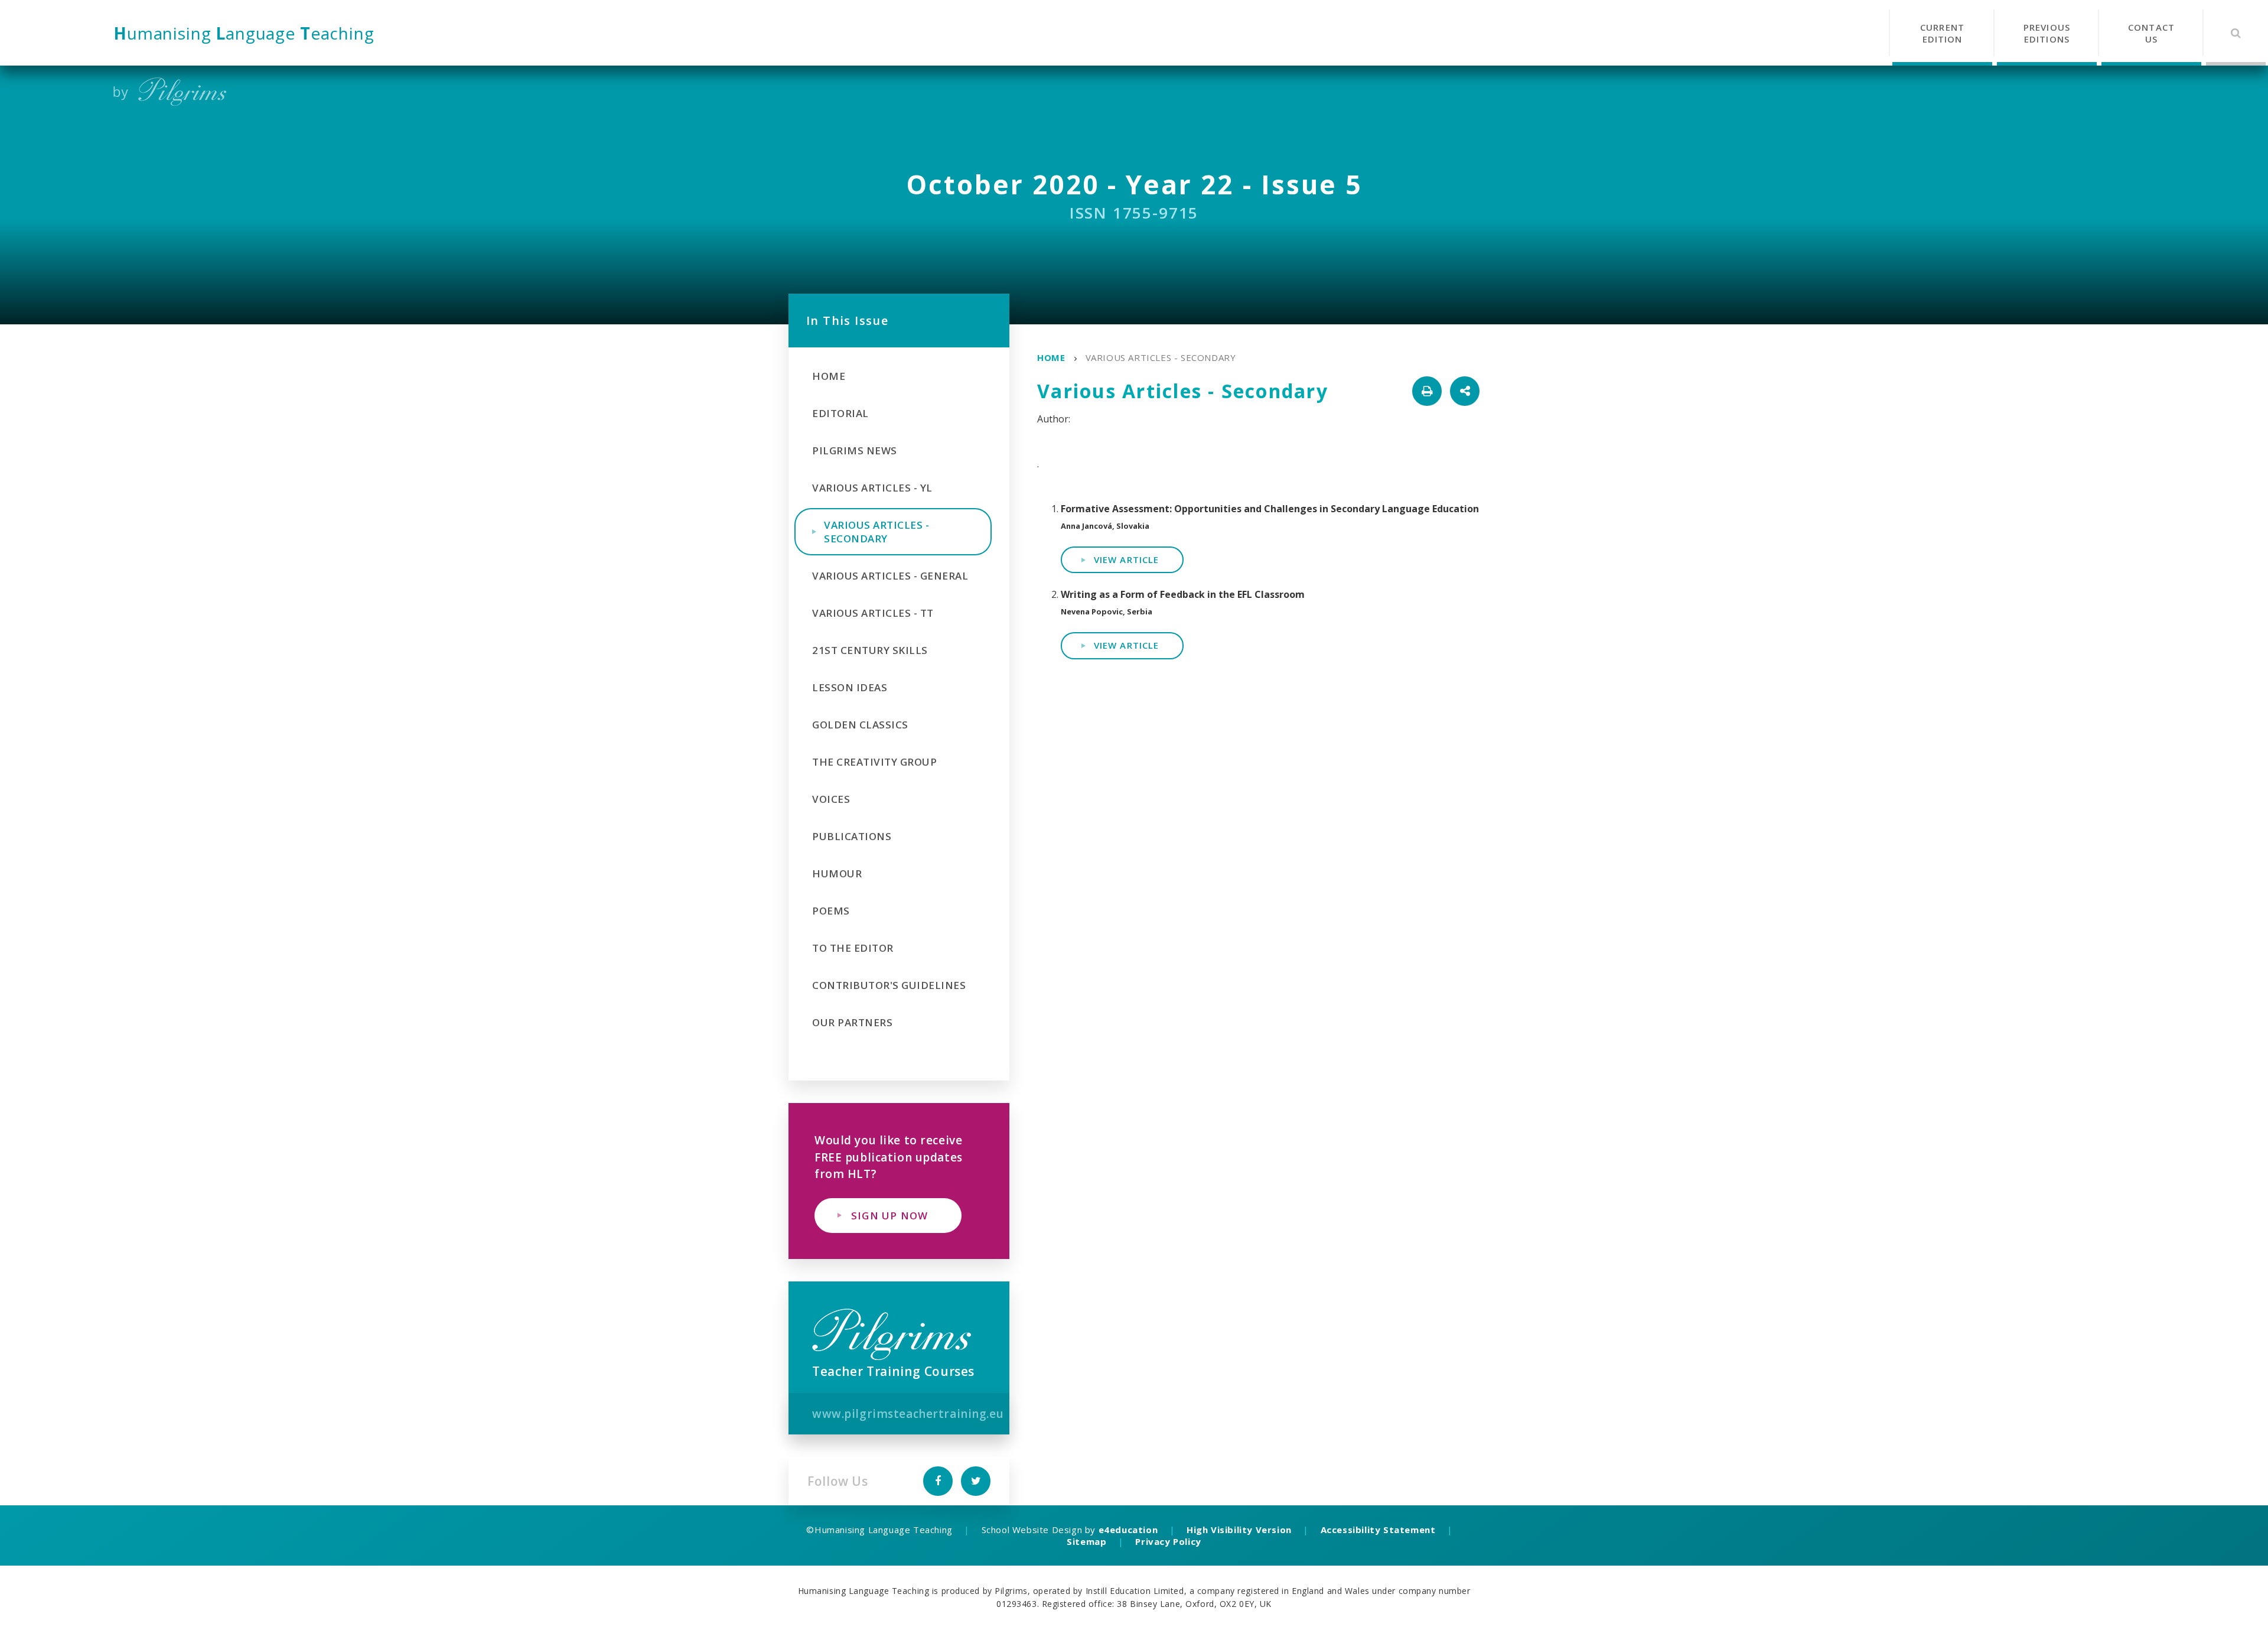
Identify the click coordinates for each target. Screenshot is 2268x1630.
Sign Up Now (889, 1216)
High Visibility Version (1239, 1530)
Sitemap (1086, 1541)
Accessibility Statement (1378, 1530)
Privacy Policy (1168, 1541)
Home (1051, 357)
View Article (1126, 559)
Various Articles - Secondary (1161, 357)
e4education (1128, 1530)
